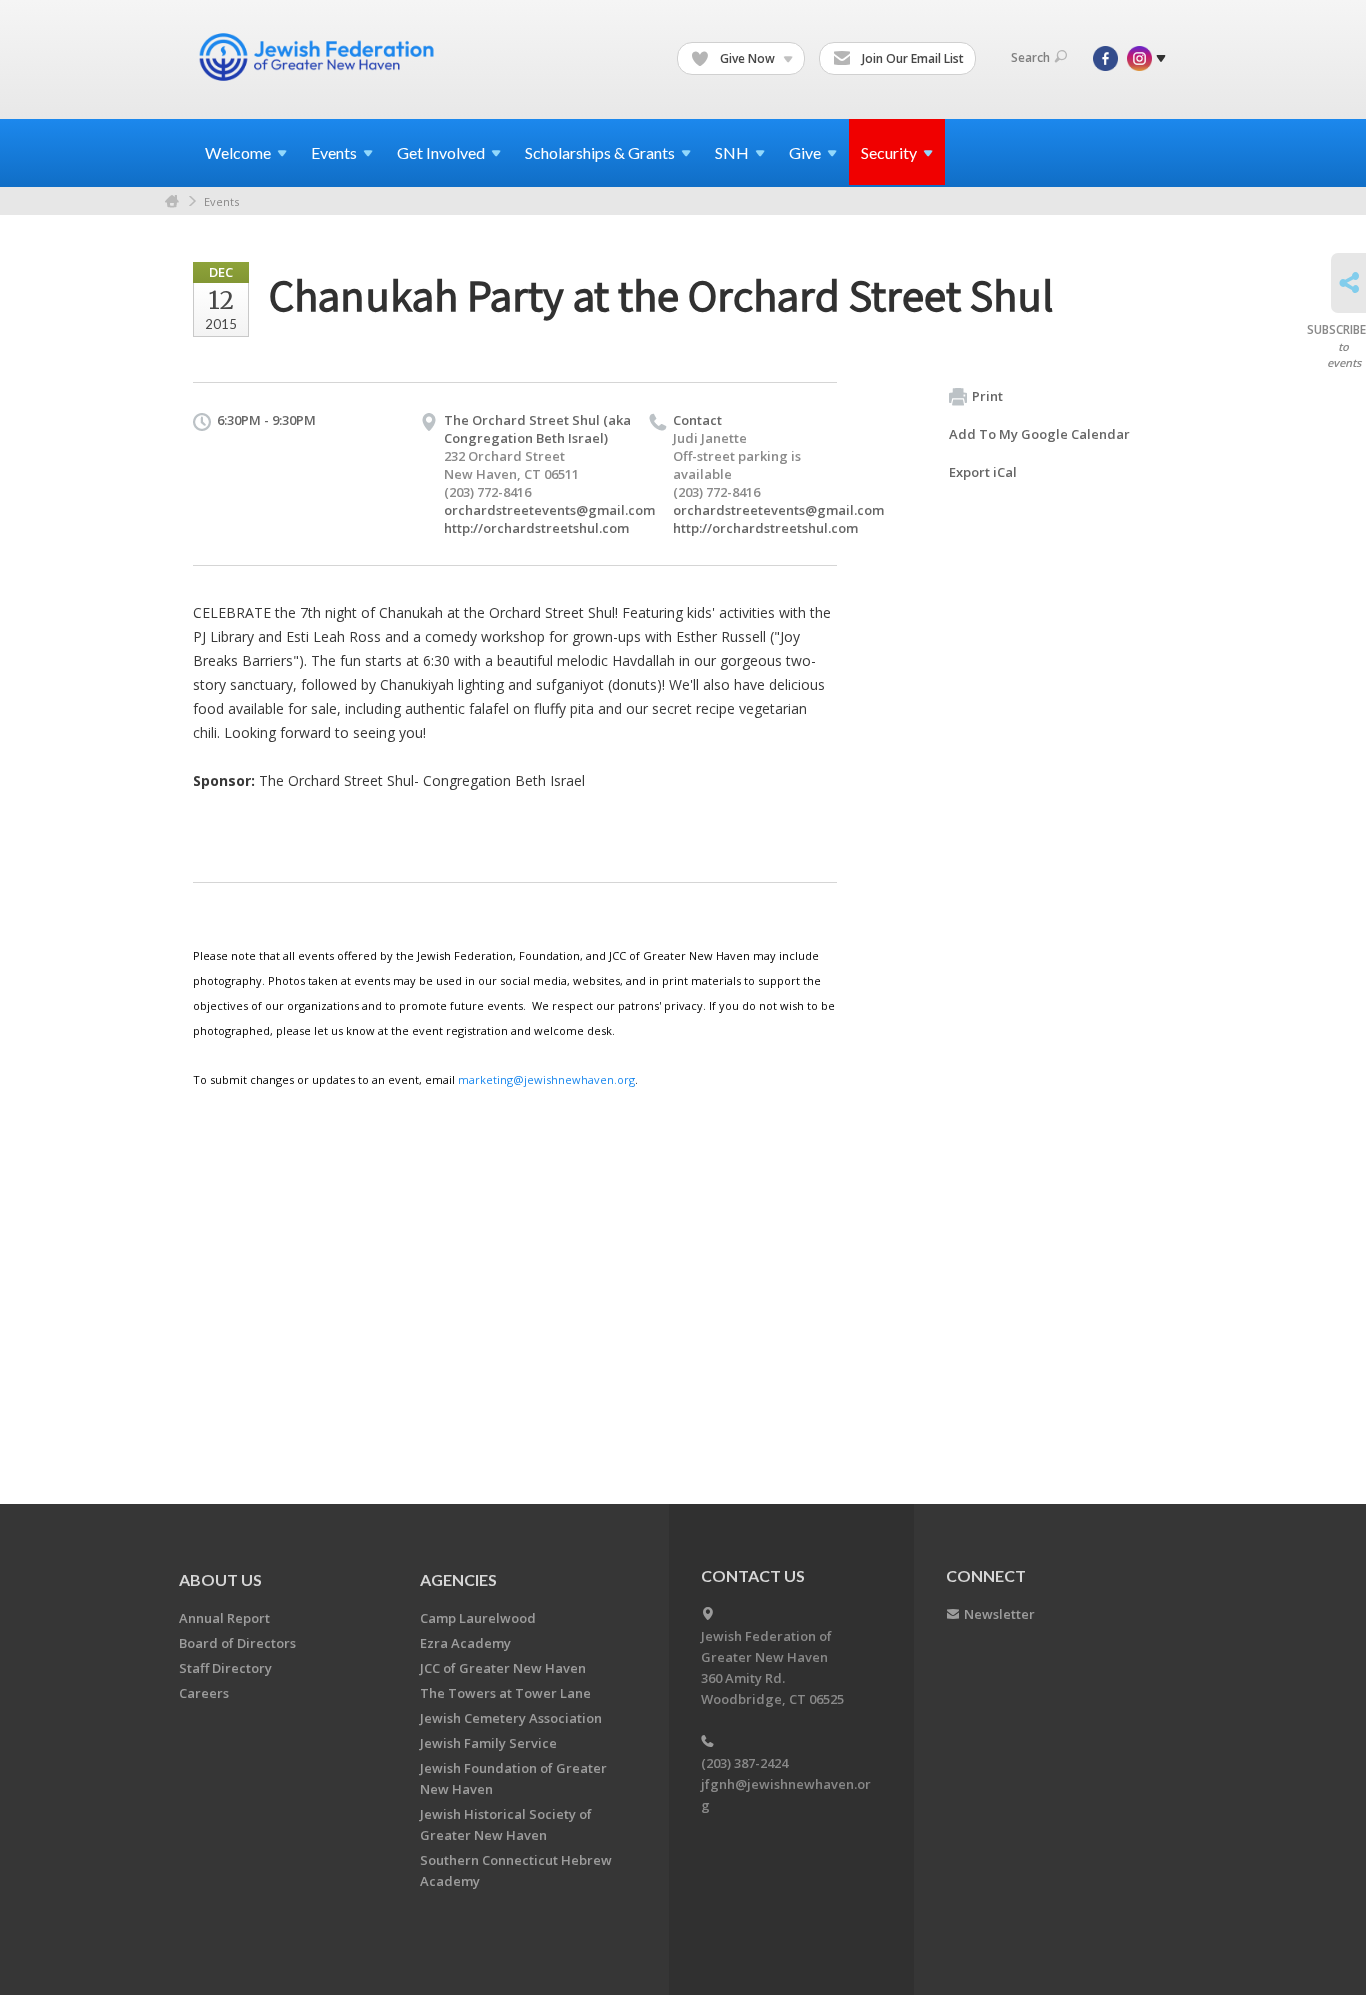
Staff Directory (225, 1668)
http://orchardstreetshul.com (536, 528)
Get (441, 152)
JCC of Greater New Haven (503, 1668)
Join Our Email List (911, 58)
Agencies (458, 1579)
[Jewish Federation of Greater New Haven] (319, 57)
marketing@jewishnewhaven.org (546, 1079)
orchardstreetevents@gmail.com (549, 510)
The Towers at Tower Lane (505, 1693)
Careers (204, 1693)
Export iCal (983, 472)
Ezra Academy (465, 1643)
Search (1030, 57)
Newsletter (999, 1614)
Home (172, 201)
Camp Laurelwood (478, 1618)
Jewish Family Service (488, 1743)
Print (987, 396)
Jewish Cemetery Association (511, 1718)
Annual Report (224, 1618)
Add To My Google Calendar (1039, 434)
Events (221, 201)
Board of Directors (237, 1643)
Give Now (747, 58)
